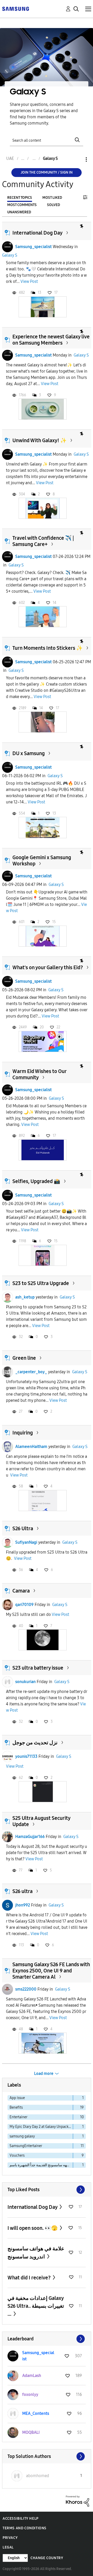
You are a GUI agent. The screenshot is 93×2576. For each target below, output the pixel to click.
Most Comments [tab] (22, 205)
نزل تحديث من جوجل (35, 1743)
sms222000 (26, 1989)
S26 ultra (22, 1891)
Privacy (10, 2538)
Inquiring (23, 1433)
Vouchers (17, 2155)
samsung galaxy (22, 2136)
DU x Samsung (29, 753)
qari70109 (24, 1605)
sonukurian (25, 1682)
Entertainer (18, 2117)
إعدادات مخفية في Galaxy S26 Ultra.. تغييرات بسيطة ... (36, 2306)
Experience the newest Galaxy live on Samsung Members (51, 340)
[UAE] (16, 8)
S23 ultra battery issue (38, 1668)
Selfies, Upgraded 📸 (36, 1181)
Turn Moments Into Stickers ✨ (48, 648)
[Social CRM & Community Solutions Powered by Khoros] (78, 2501)
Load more (44, 2073)
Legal (8, 2547)
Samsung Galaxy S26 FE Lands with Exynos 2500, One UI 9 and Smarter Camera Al (51, 1971)
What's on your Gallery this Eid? (48, 967)
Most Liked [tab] (52, 198)
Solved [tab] (53, 205)
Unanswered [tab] (19, 212)
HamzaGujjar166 (30, 1837)
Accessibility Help (21, 2519)
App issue (17, 2098)
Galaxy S (10, 255)
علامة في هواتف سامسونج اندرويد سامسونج (36, 2253)
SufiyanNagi (26, 1542)
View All (47, 2190)
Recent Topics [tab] (20, 198)
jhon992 (23, 1905)
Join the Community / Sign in (47, 172)
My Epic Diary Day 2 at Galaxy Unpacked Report (41, 2127)
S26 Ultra (23, 1528)
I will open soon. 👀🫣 (33, 2228)
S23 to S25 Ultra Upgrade (41, 1283)
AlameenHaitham (31, 1447)
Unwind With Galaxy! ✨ (40, 440)
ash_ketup (25, 1297)
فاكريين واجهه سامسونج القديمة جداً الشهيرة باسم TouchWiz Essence (41, 2165)
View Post (29, 281)
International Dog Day (37, 233)
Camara (21, 1591)
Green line (24, 1358)
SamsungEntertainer (26, 2146)
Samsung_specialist (33, 247)
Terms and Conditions (25, 2528)
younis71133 (26, 1756)
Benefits (16, 2107)
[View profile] (7, 247)
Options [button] (78, 159)
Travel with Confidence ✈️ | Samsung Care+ (43, 541)
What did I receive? (30, 2278)
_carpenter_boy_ (31, 1372)
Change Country (47, 2558)
